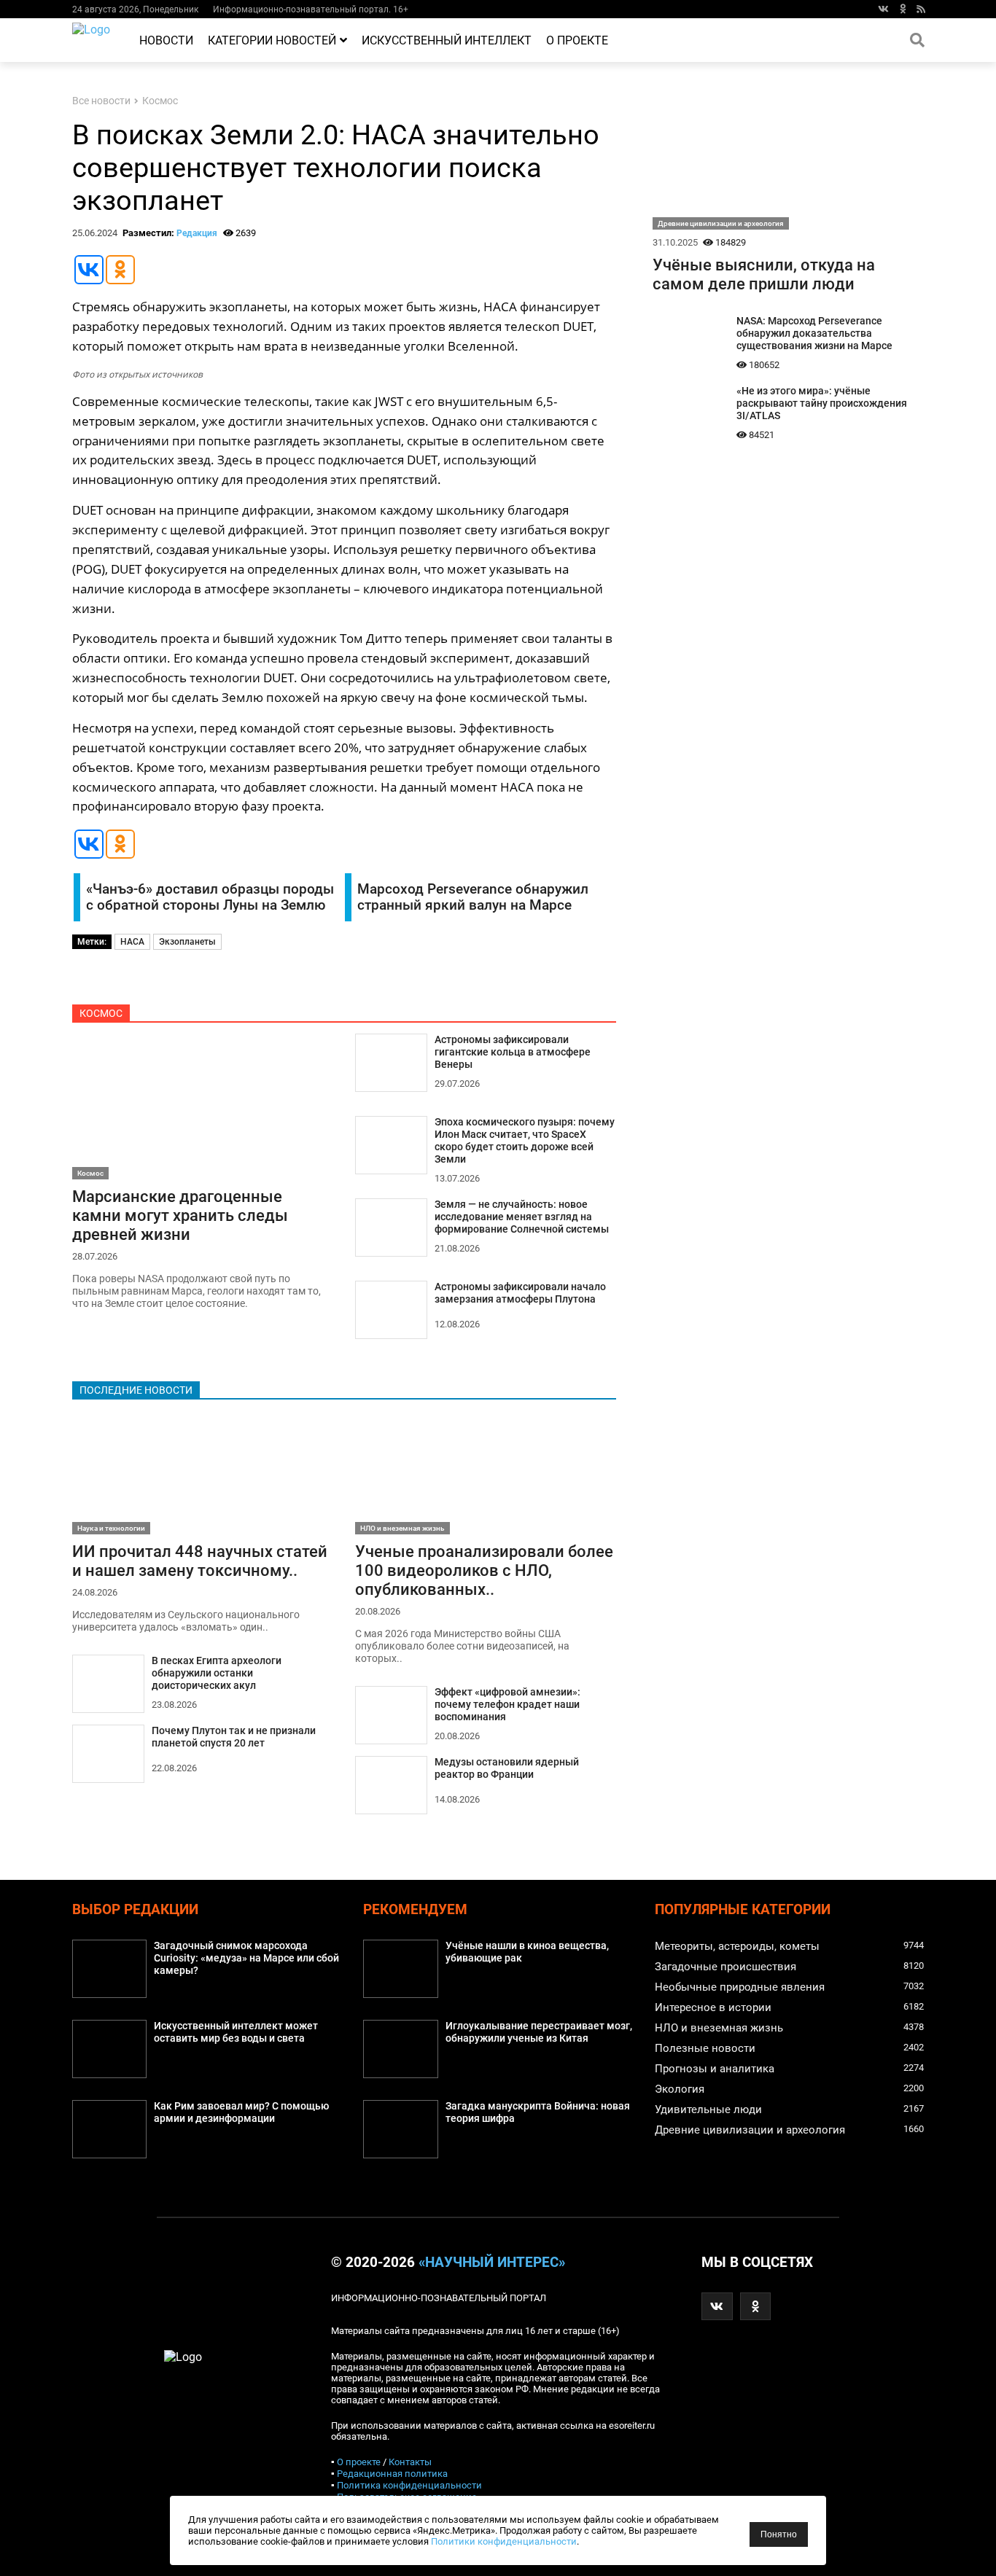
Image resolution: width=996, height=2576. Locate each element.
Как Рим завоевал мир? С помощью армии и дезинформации (241, 2112)
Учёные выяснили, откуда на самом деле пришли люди (764, 274)
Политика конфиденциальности (409, 2485)
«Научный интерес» (492, 2263)
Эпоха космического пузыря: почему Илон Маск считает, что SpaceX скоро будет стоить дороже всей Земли (525, 1141)
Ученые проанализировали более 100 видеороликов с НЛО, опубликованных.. (484, 1570)
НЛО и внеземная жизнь (402, 1528)
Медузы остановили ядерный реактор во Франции (507, 1768)
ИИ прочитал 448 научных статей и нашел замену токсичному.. (200, 1561)
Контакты (410, 2462)
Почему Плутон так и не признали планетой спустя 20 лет (234, 1737)
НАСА (132, 942)
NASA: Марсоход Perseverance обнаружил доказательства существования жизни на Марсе (814, 333)
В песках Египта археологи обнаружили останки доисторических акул (217, 1673)
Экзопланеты (187, 942)
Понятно (779, 2534)
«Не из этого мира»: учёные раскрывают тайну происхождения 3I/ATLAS (822, 403)
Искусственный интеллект (447, 40)
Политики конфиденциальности (504, 2541)
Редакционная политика (392, 2474)
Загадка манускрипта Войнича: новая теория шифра (538, 2112)
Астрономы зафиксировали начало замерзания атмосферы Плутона (520, 1293)
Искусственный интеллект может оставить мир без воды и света (236, 2032)
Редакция (197, 233)
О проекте (577, 40)
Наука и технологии (111, 1528)
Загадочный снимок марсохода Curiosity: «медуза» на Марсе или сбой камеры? (246, 1958)
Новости (166, 40)
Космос (160, 101)
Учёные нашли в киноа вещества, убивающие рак (527, 1952)
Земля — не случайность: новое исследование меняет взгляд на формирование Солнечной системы (522, 1217)
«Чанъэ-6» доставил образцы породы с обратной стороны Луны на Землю (210, 897)
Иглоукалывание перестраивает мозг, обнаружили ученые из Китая (539, 2032)
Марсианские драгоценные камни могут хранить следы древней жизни (180, 1215)
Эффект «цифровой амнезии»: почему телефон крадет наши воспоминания (507, 1705)
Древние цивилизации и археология (721, 223)
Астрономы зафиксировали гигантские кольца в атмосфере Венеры (513, 1052)
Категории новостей (272, 40)
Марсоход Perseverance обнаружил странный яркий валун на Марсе (473, 897)
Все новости (101, 101)
